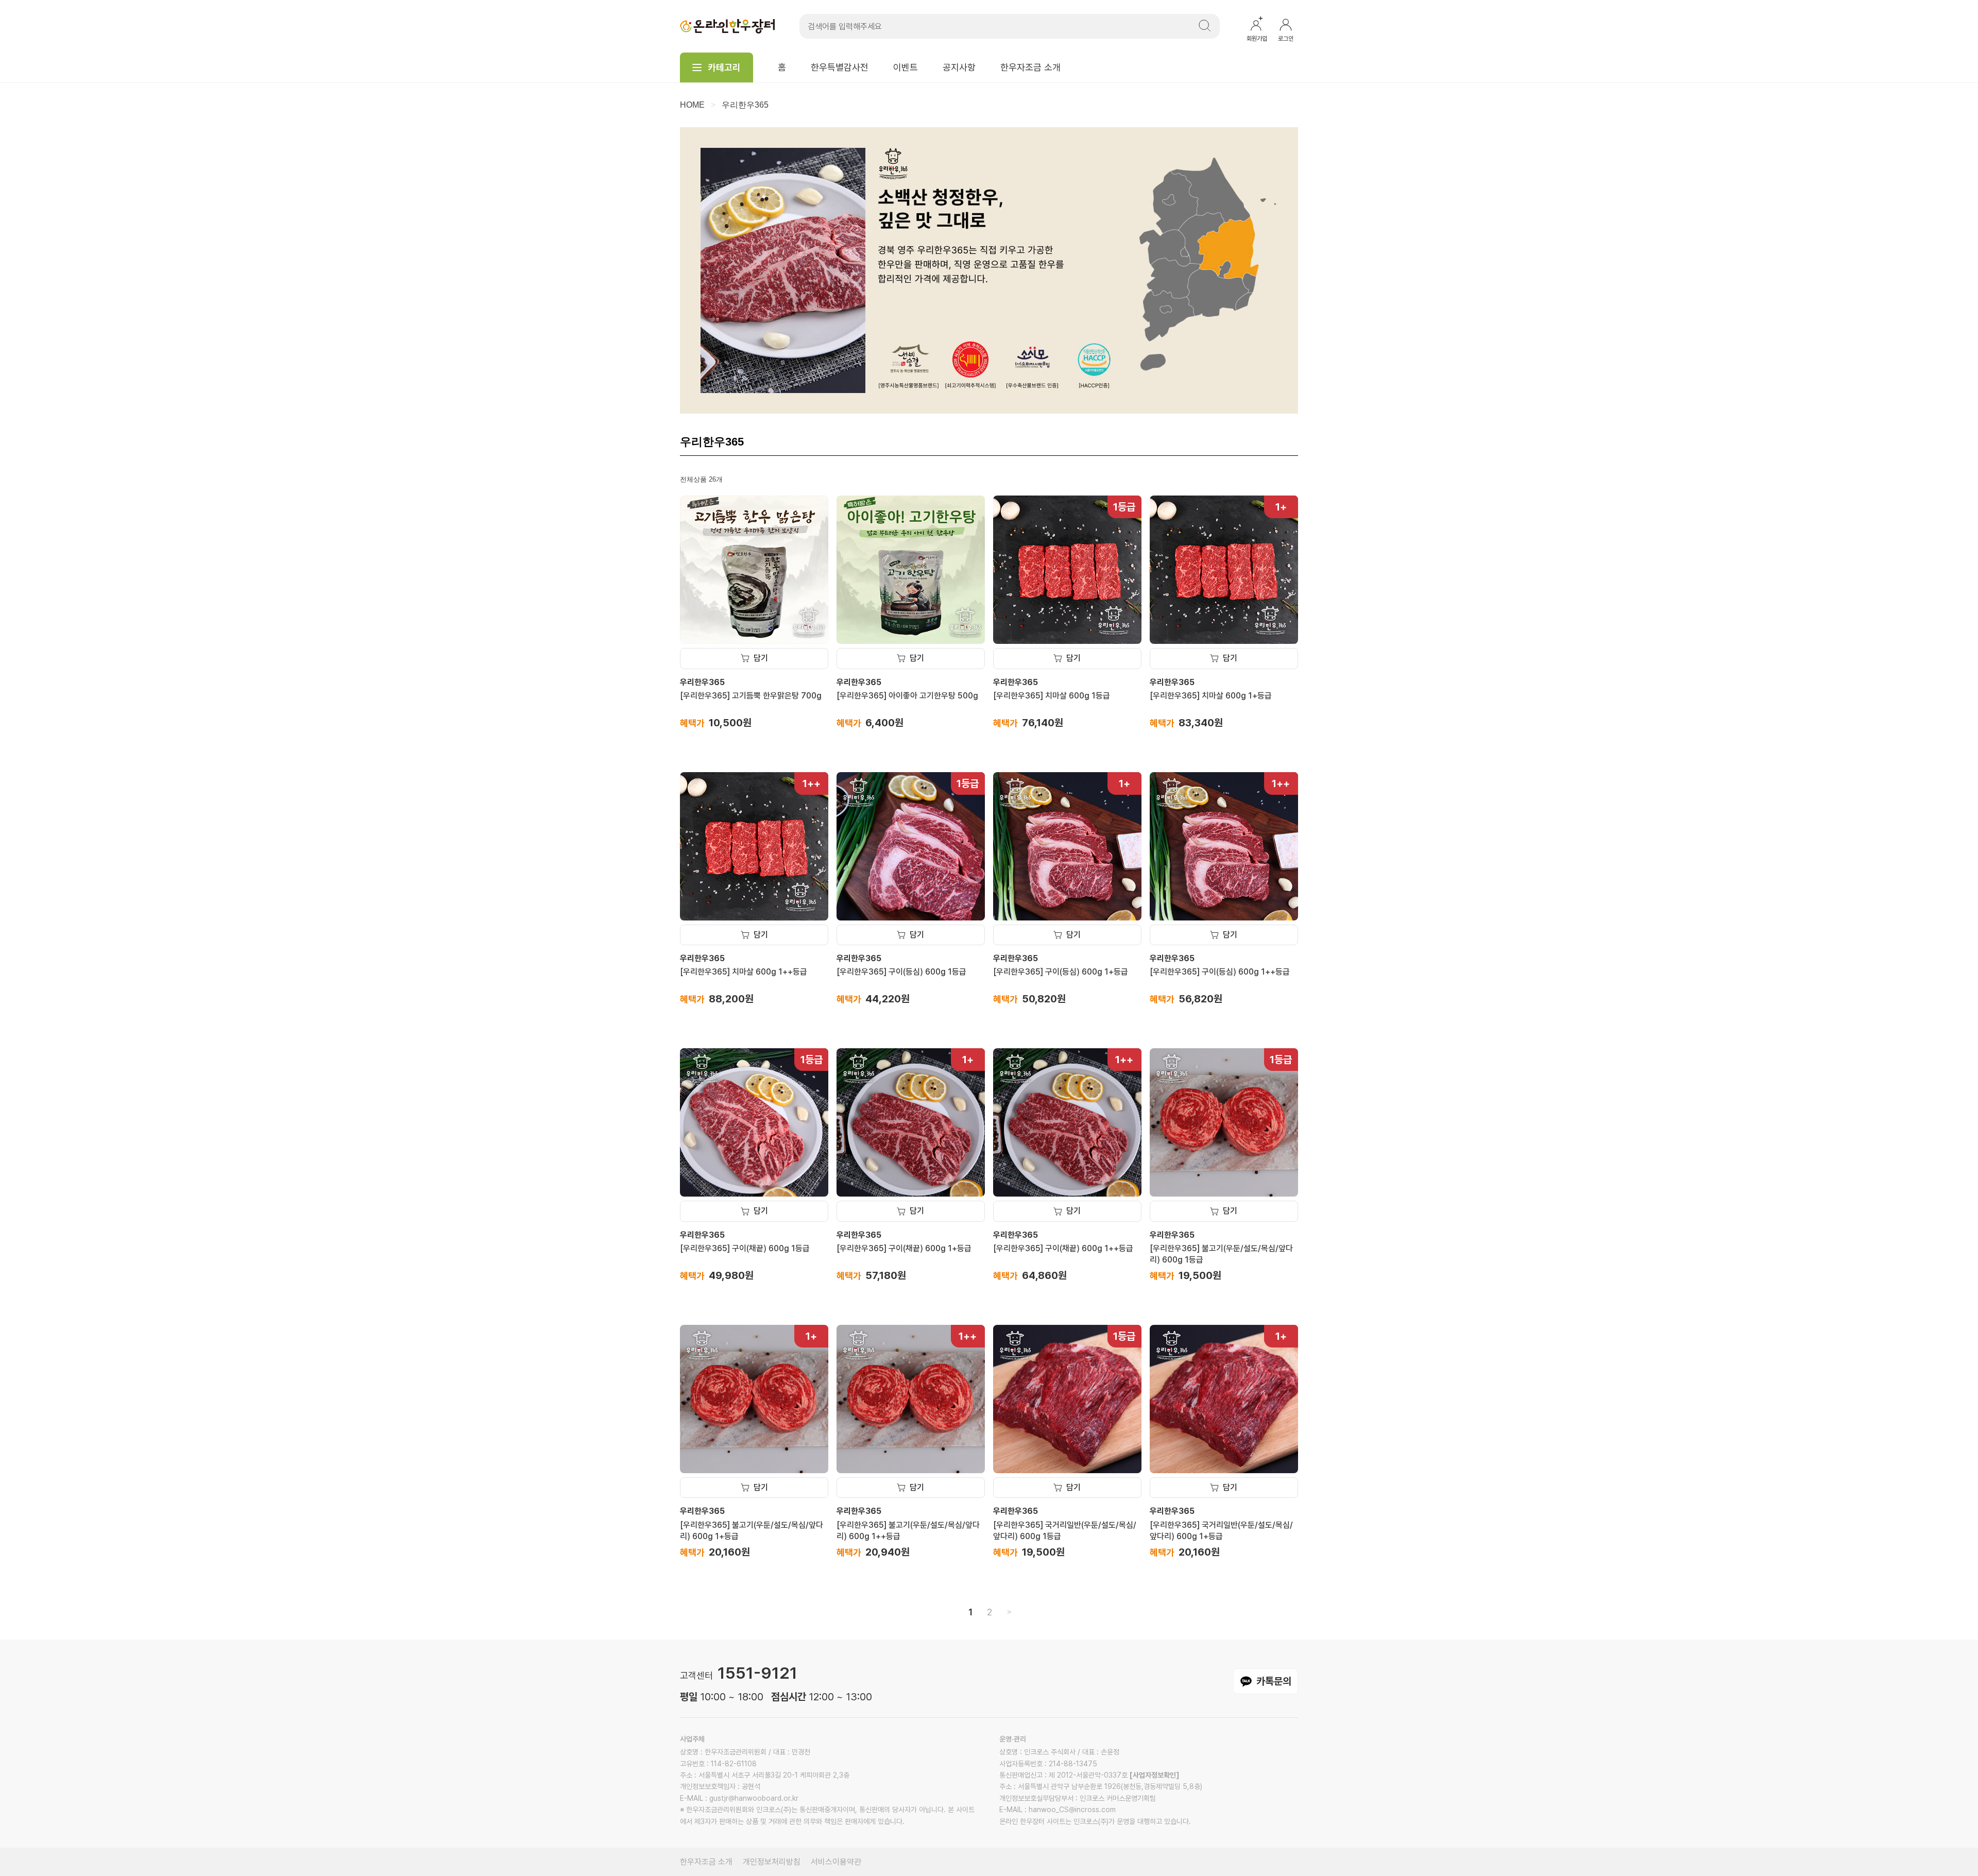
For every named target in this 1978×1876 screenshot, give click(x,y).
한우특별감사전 (840, 67)
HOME (692, 105)
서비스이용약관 (836, 1862)
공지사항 (959, 67)
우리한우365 (745, 105)
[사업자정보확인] (1154, 1775)
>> (1008, 1612)
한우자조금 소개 (1030, 67)
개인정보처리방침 (772, 1862)
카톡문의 (1274, 1681)
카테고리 (724, 67)
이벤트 (906, 67)
